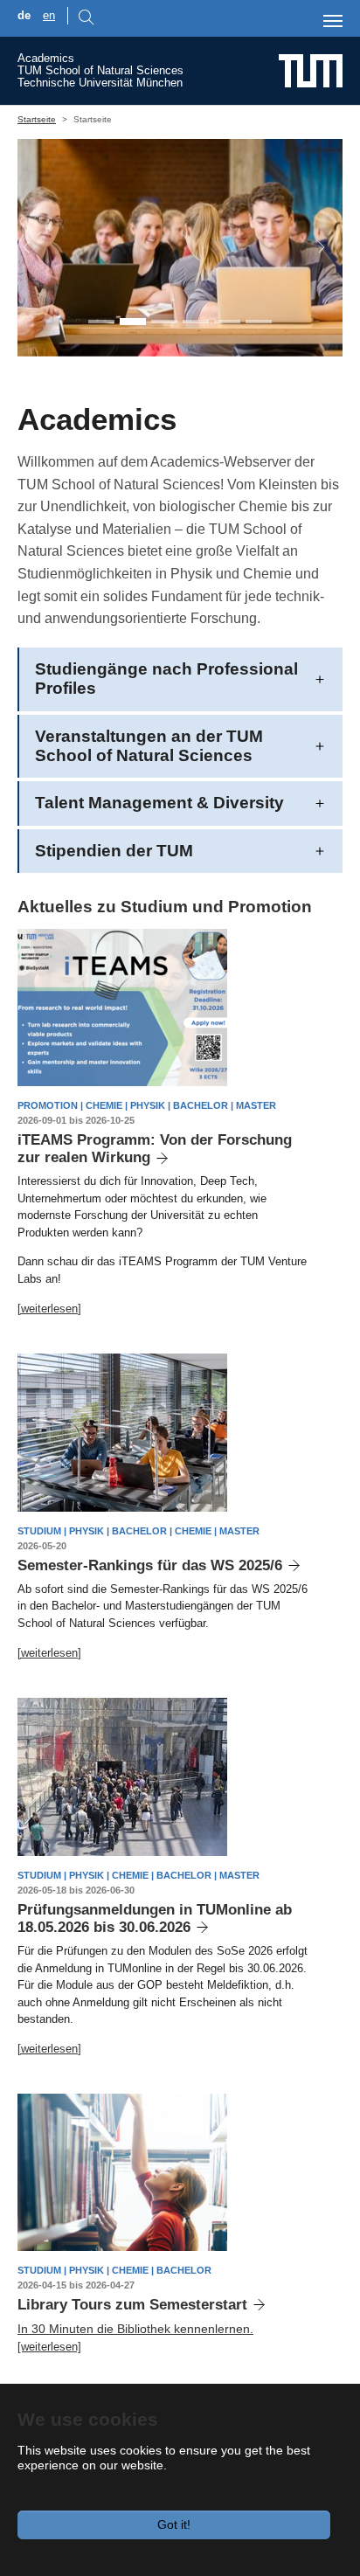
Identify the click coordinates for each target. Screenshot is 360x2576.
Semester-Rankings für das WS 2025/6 (150, 1565)
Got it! (174, 2524)
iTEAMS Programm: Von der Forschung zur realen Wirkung (155, 1149)
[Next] (313, 248)
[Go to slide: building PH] (227, 322)
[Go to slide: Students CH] (164, 322)
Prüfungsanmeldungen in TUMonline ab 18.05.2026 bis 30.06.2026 (155, 1918)
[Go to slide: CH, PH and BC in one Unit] (101, 322)
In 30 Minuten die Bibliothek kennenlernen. (135, 2329)
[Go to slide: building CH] (259, 322)
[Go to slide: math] (196, 322)
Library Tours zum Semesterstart (132, 2305)
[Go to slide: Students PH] (133, 322)
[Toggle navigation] (333, 21)
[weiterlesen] (49, 1309)
